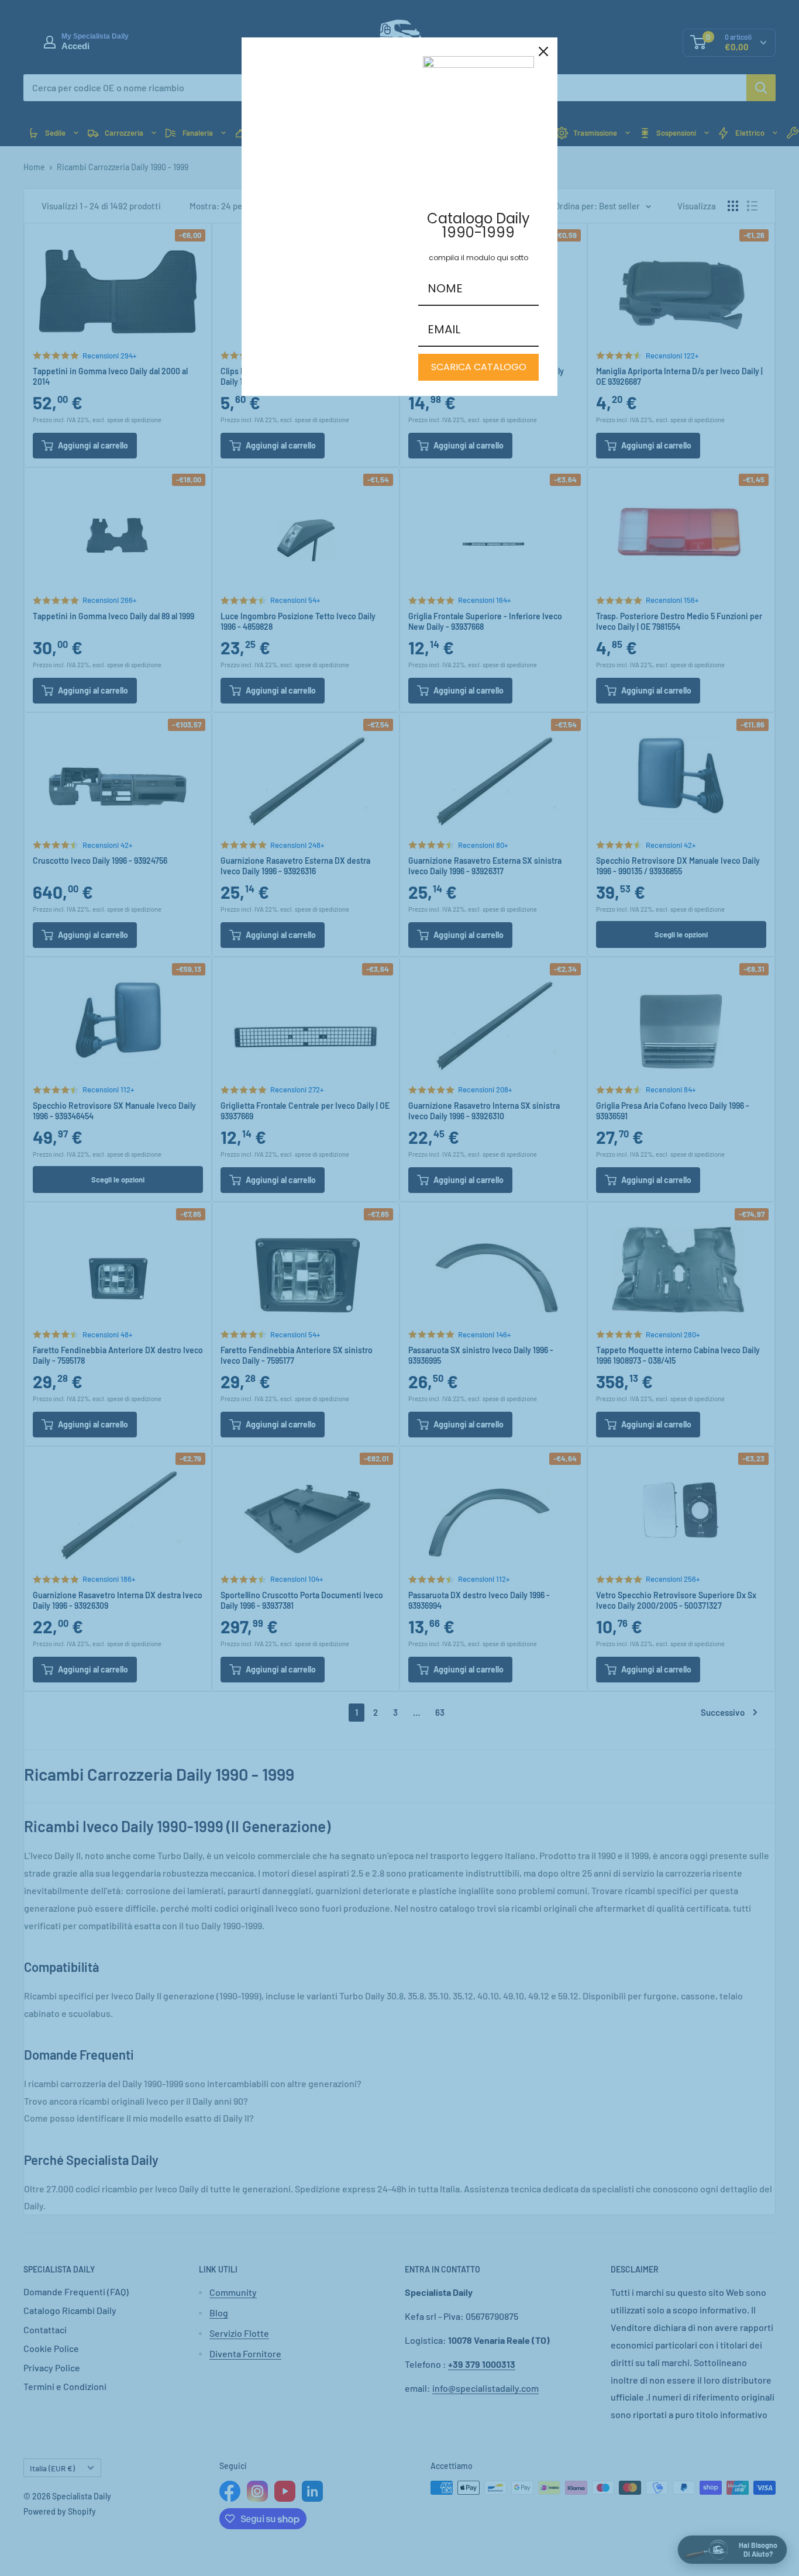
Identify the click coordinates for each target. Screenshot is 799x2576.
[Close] (543, 51)
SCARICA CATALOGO (479, 367)
